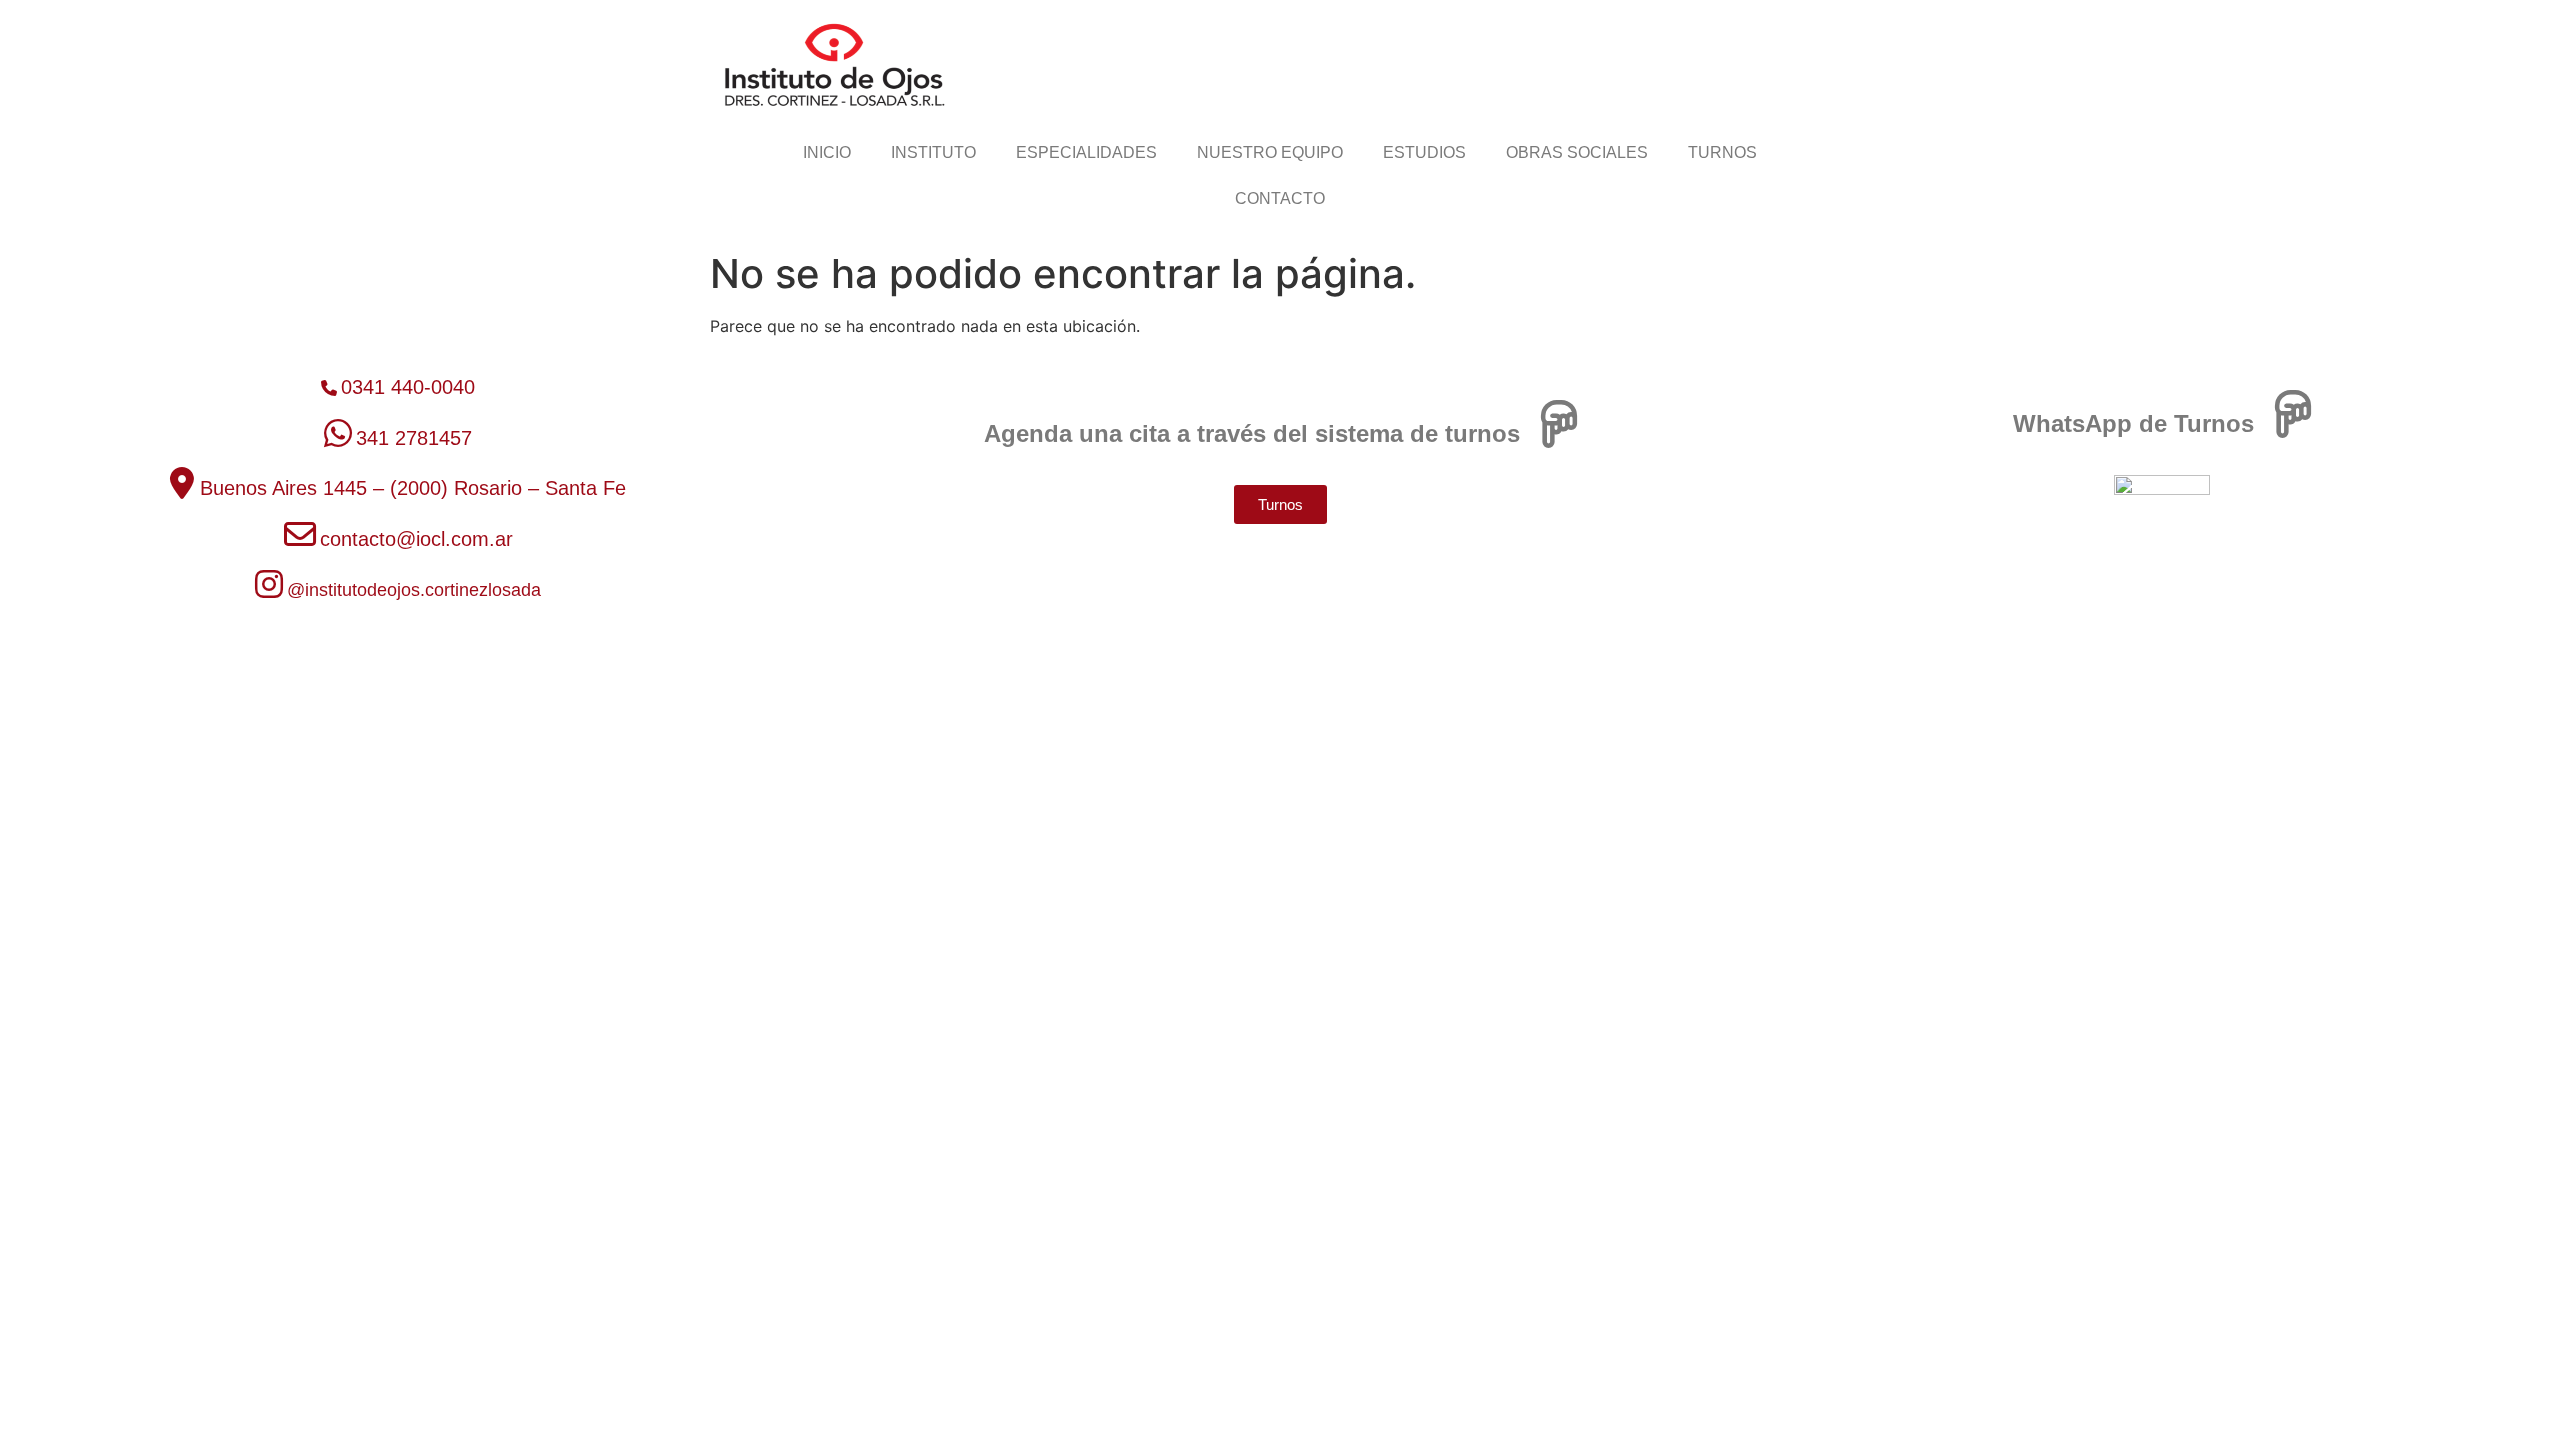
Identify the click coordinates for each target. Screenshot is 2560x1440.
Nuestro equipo (1270, 152)
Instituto (933, 152)
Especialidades (1086, 152)
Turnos (1722, 152)
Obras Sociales (1577, 152)
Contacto (1280, 198)
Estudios (1424, 152)
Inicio (827, 152)
